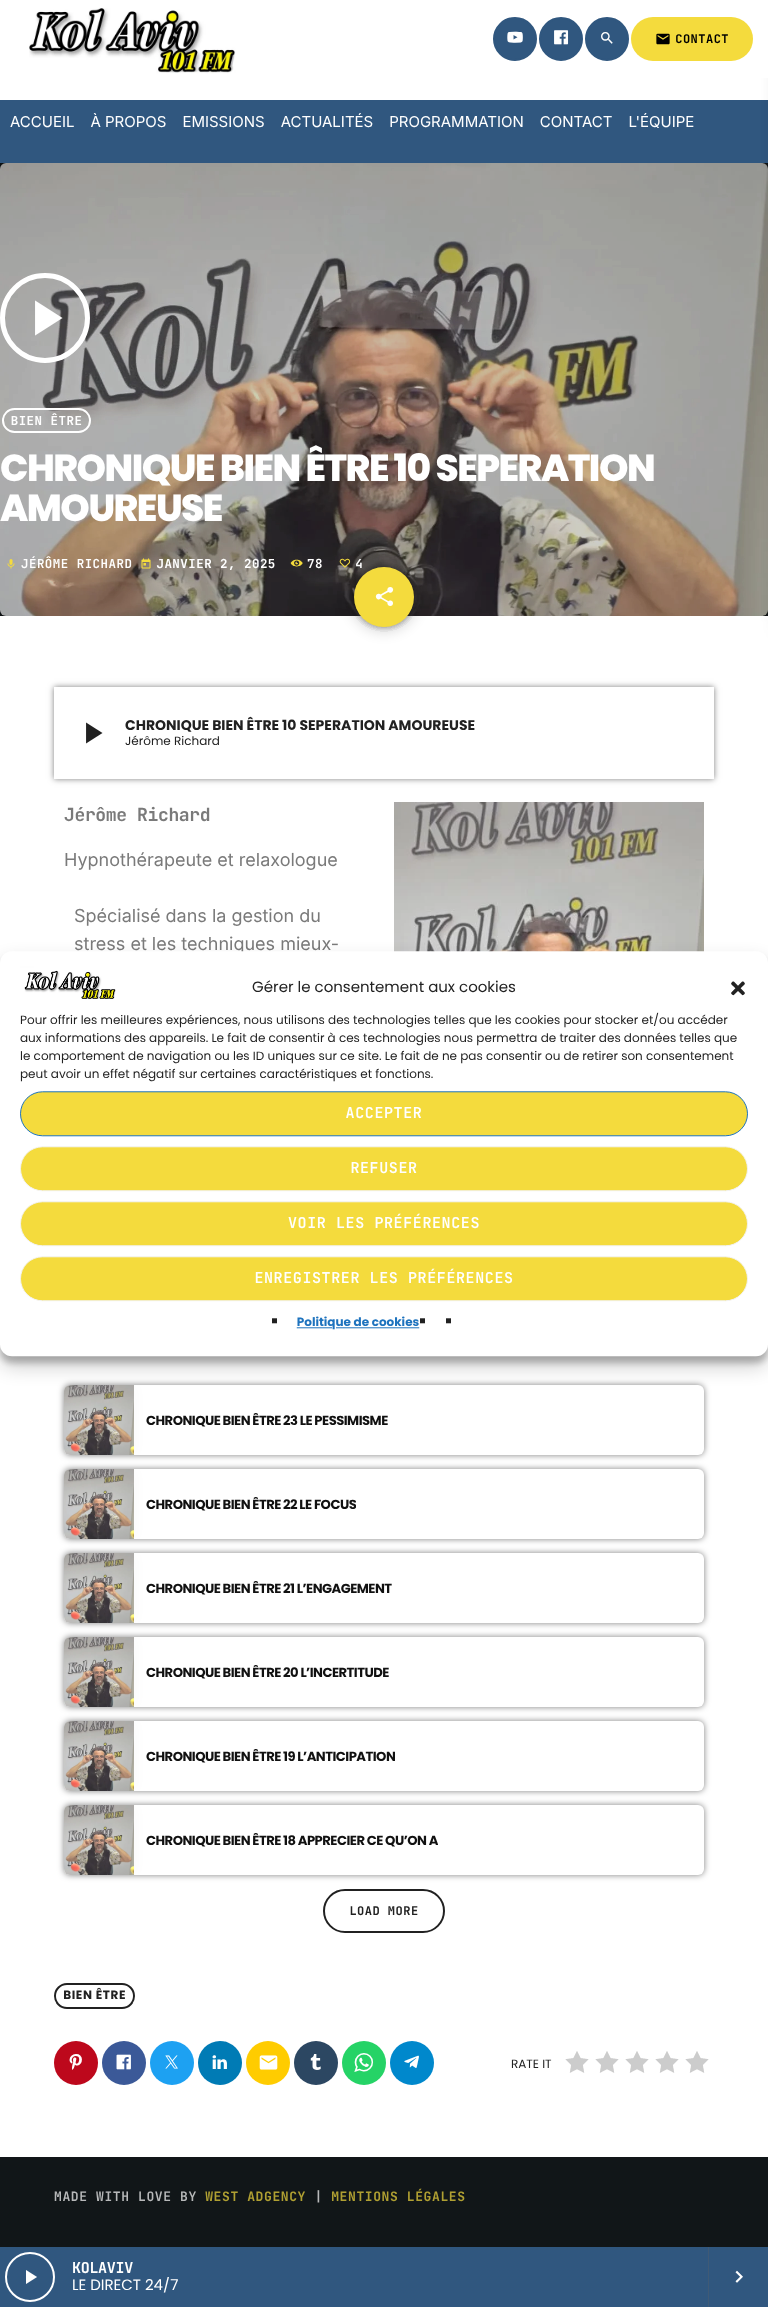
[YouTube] (515, 39)
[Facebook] (561, 39)
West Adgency (255, 2196)
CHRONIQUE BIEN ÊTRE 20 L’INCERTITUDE (267, 1672)
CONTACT (692, 39)
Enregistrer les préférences (383, 1279)
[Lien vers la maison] (129, 39)
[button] (738, 988)
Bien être (47, 420)
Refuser (383, 1169)
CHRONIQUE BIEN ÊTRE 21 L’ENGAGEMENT (269, 1588)
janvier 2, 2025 (211, 563)
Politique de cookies (358, 1322)
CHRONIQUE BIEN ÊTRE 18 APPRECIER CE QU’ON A (292, 1840)
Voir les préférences (384, 1224)
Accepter (384, 1114)
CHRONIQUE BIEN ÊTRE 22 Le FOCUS (251, 1504)
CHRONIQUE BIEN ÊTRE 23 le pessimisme (267, 1420)
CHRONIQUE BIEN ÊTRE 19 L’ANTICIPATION (270, 1756)
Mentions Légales (398, 2196)
